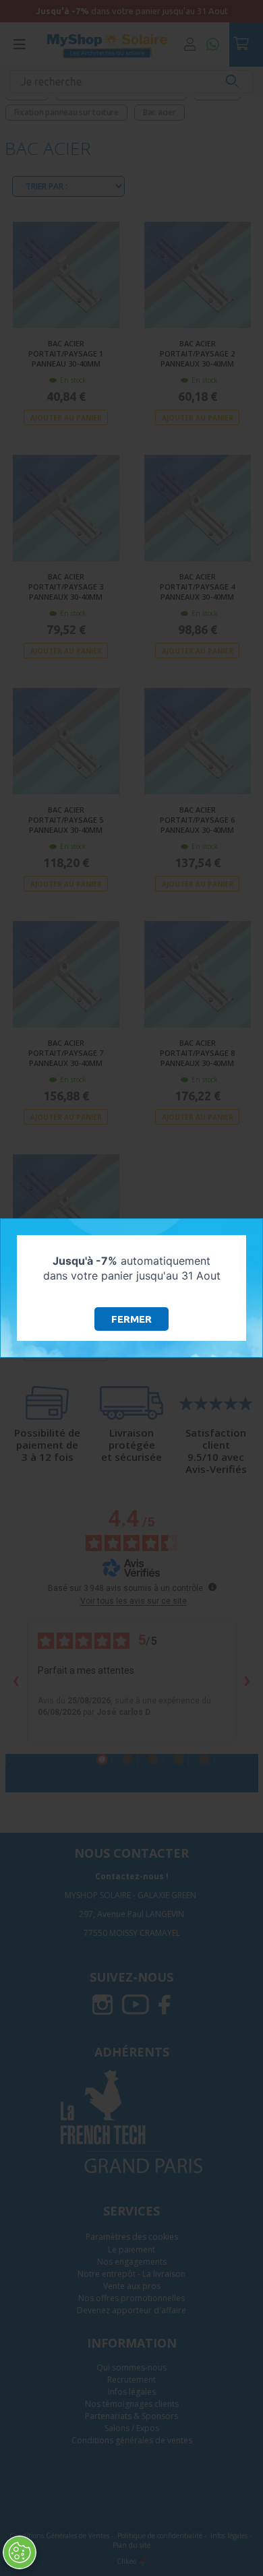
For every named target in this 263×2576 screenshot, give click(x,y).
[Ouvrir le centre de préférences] (20, 2552)
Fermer (131, 1319)
